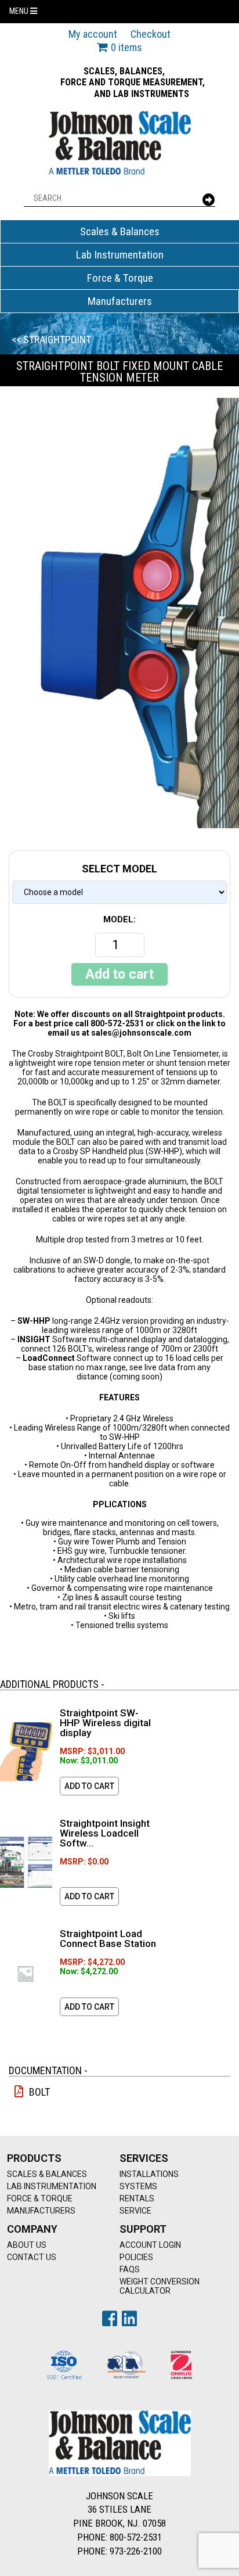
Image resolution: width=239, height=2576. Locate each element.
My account (93, 34)
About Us (27, 2245)
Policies (136, 2257)
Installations (149, 2174)
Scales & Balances (120, 231)
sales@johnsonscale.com (141, 1033)
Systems (138, 2186)
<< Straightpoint (51, 339)
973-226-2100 (136, 2551)
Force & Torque (120, 278)
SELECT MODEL (119, 869)
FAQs (130, 2269)
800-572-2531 (136, 2537)
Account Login (150, 2245)
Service (135, 2211)
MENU (20, 11)
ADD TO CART (89, 1786)
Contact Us (32, 2257)
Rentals (137, 2198)
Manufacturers (120, 301)
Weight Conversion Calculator (160, 2286)
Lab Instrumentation (120, 255)
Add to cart (119, 974)
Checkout (151, 34)
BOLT (39, 2092)
